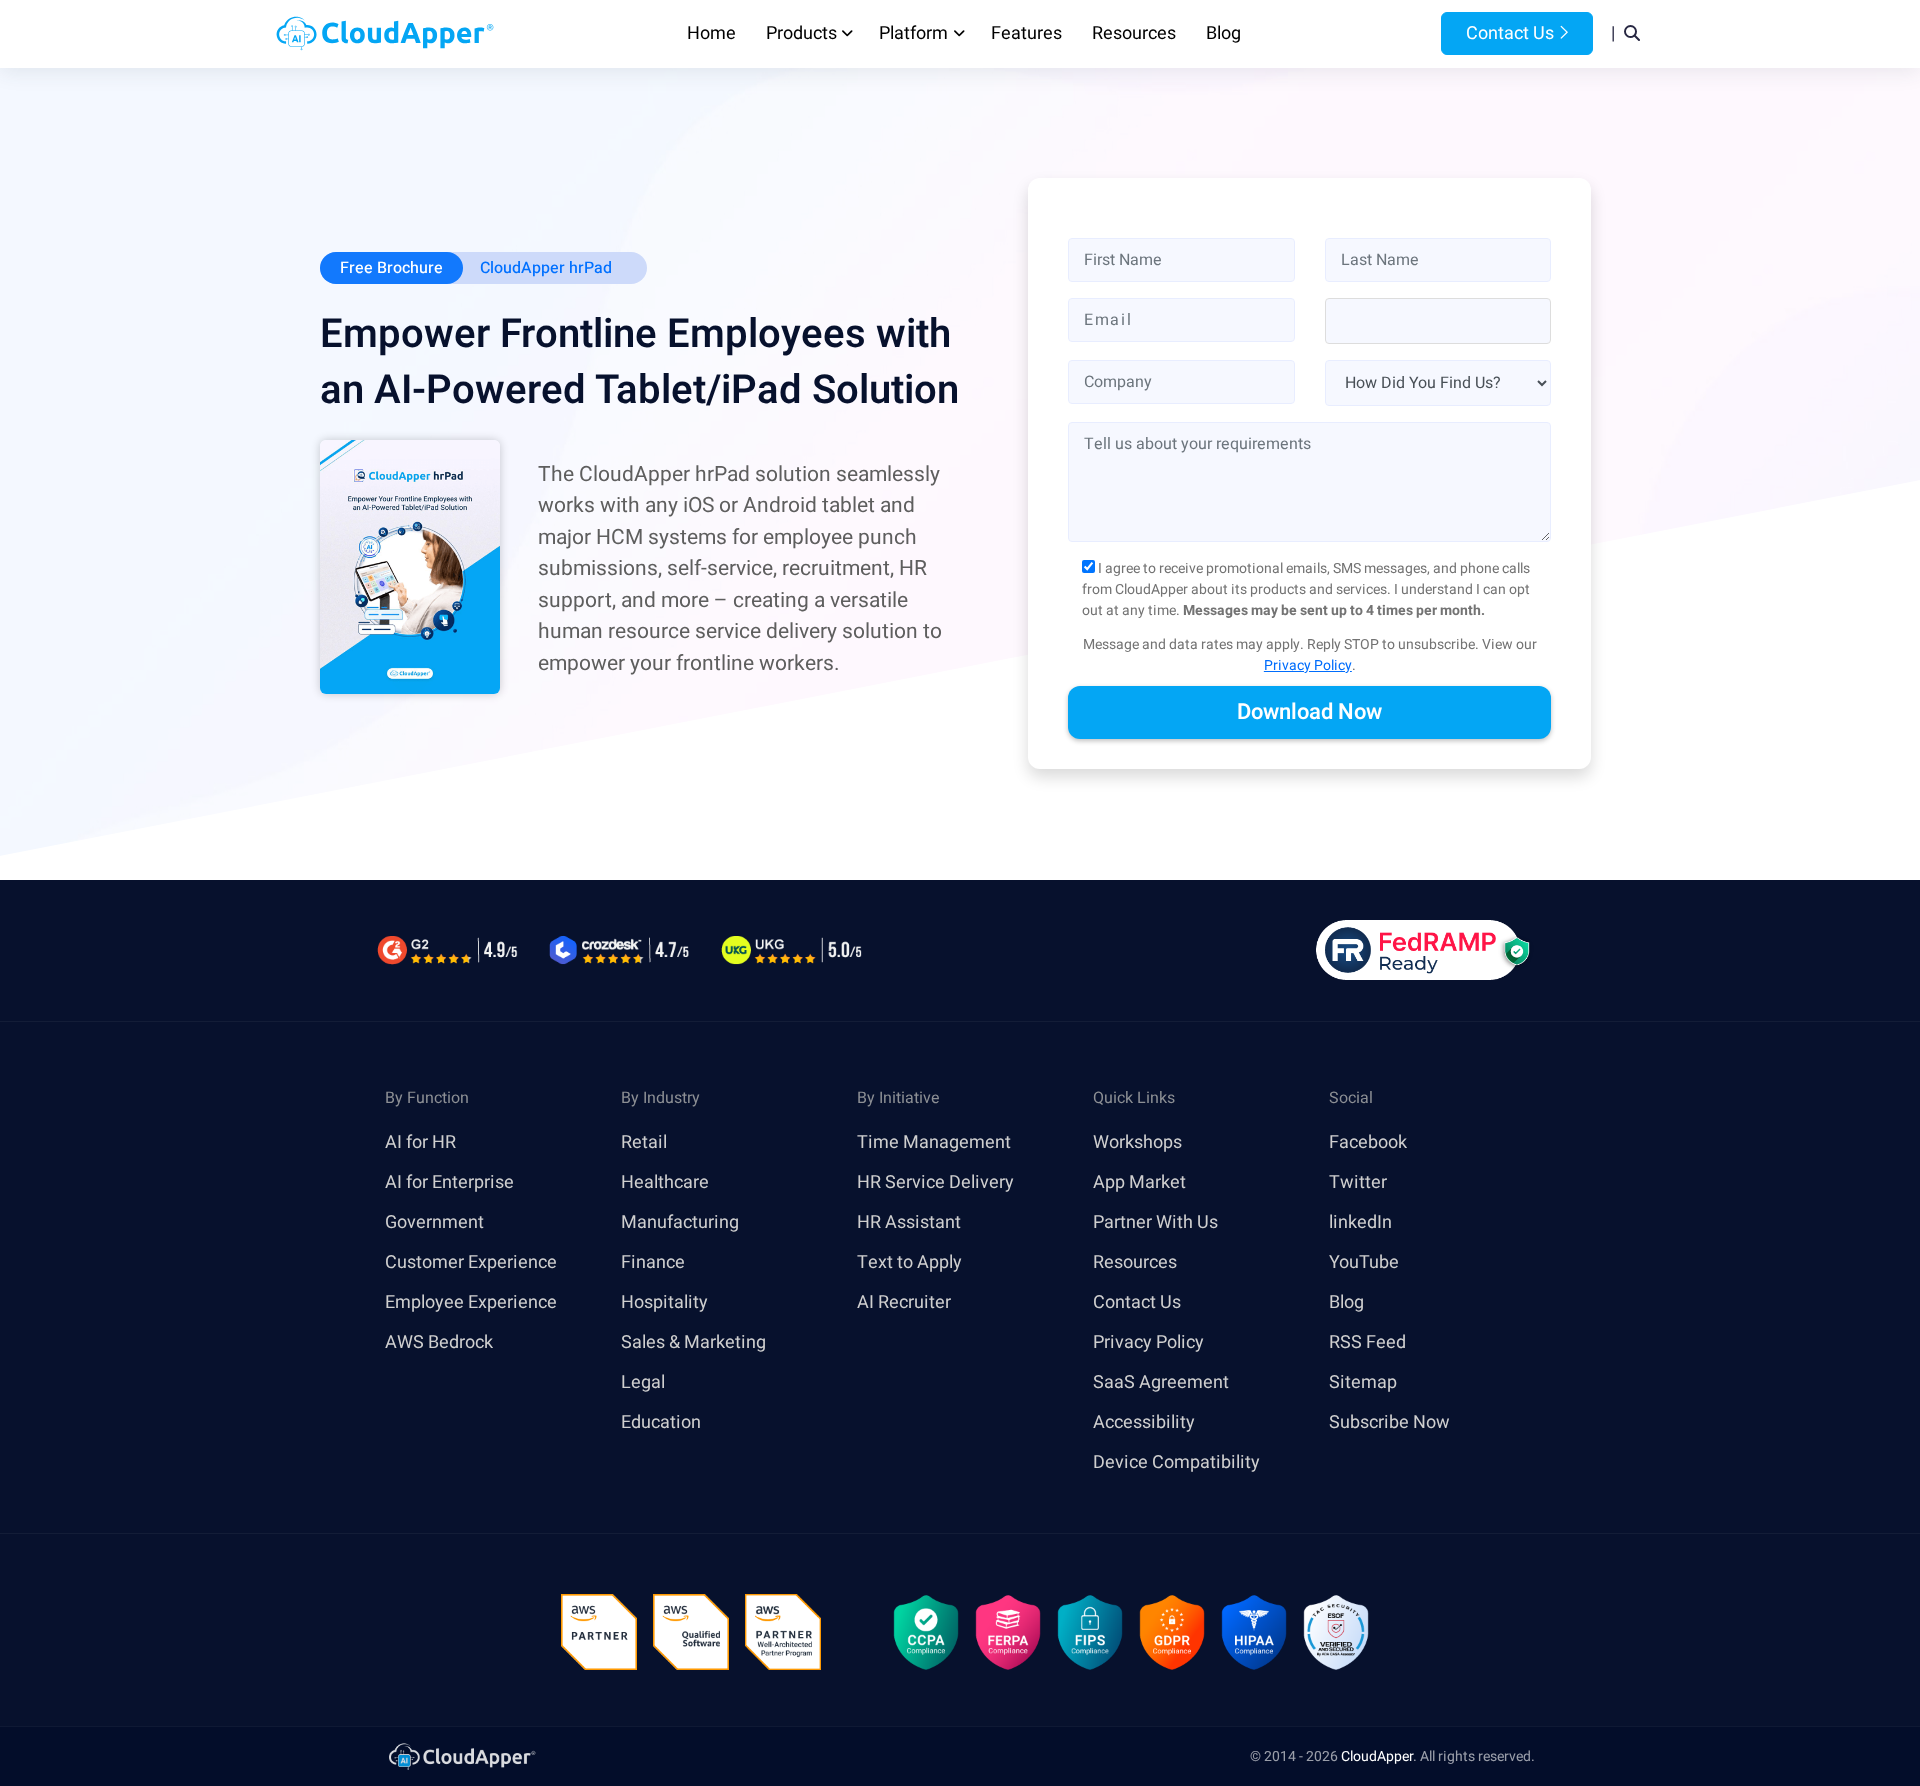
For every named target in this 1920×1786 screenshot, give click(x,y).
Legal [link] (643, 1382)
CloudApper (1377, 1756)
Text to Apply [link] (909, 1262)
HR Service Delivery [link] (935, 1182)
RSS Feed (1367, 1342)
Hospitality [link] (664, 1302)
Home (711, 33)
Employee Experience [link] (471, 1302)
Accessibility (1144, 1422)
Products (801, 33)
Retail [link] (644, 1142)
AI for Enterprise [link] (449, 1182)
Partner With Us (1155, 1222)
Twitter (1358, 1182)
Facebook (1368, 1142)
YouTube (1364, 1262)
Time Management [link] (934, 1142)
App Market (1139, 1182)
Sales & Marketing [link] (693, 1342)
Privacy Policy (1308, 665)
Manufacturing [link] (680, 1222)
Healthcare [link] (665, 1182)
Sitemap (1363, 1382)
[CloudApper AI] (385, 34)
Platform (913, 33)
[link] (461, 1755)
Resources (1134, 33)
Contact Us (1508, 33)
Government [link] (434, 1222)
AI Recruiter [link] (904, 1302)
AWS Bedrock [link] (439, 1342)
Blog (1223, 33)
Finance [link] (653, 1262)
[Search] (1632, 34)
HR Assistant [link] (909, 1222)
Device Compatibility (1176, 1462)
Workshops (1137, 1142)
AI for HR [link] (420, 1142)
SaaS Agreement (1161, 1382)
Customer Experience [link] (471, 1262)
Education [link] (661, 1422)
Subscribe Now (1389, 1422)
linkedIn (1360, 1222)
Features (1026, 33)
